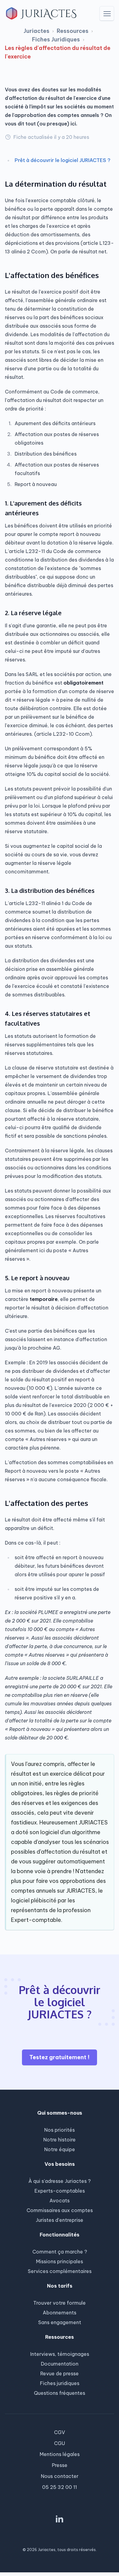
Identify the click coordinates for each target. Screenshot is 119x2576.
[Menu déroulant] (107, 13)
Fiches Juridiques (56, 39)
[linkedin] (60, 2519)
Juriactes (36, 31)
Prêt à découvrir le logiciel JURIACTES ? (63, 160)
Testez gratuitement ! (60, 2057)
